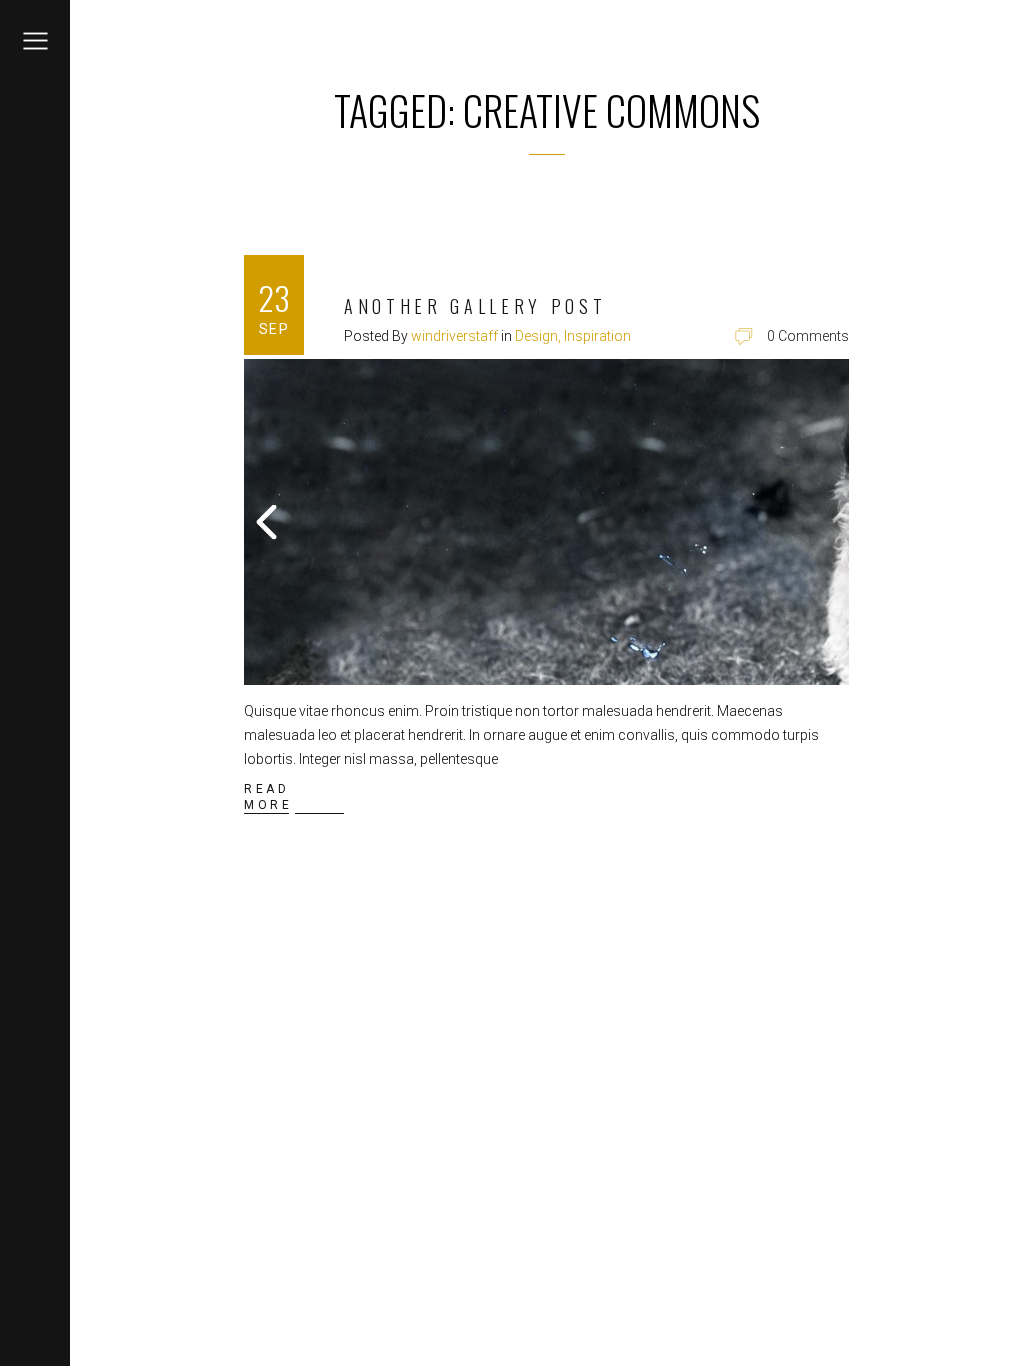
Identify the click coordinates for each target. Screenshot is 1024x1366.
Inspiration (597, 336)
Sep (274, 329)
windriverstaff (454, 336)
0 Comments (808, 336)
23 (274, 297)
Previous (269, 522)
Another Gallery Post (475, 306)
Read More (268, 797)
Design (536, 336)
